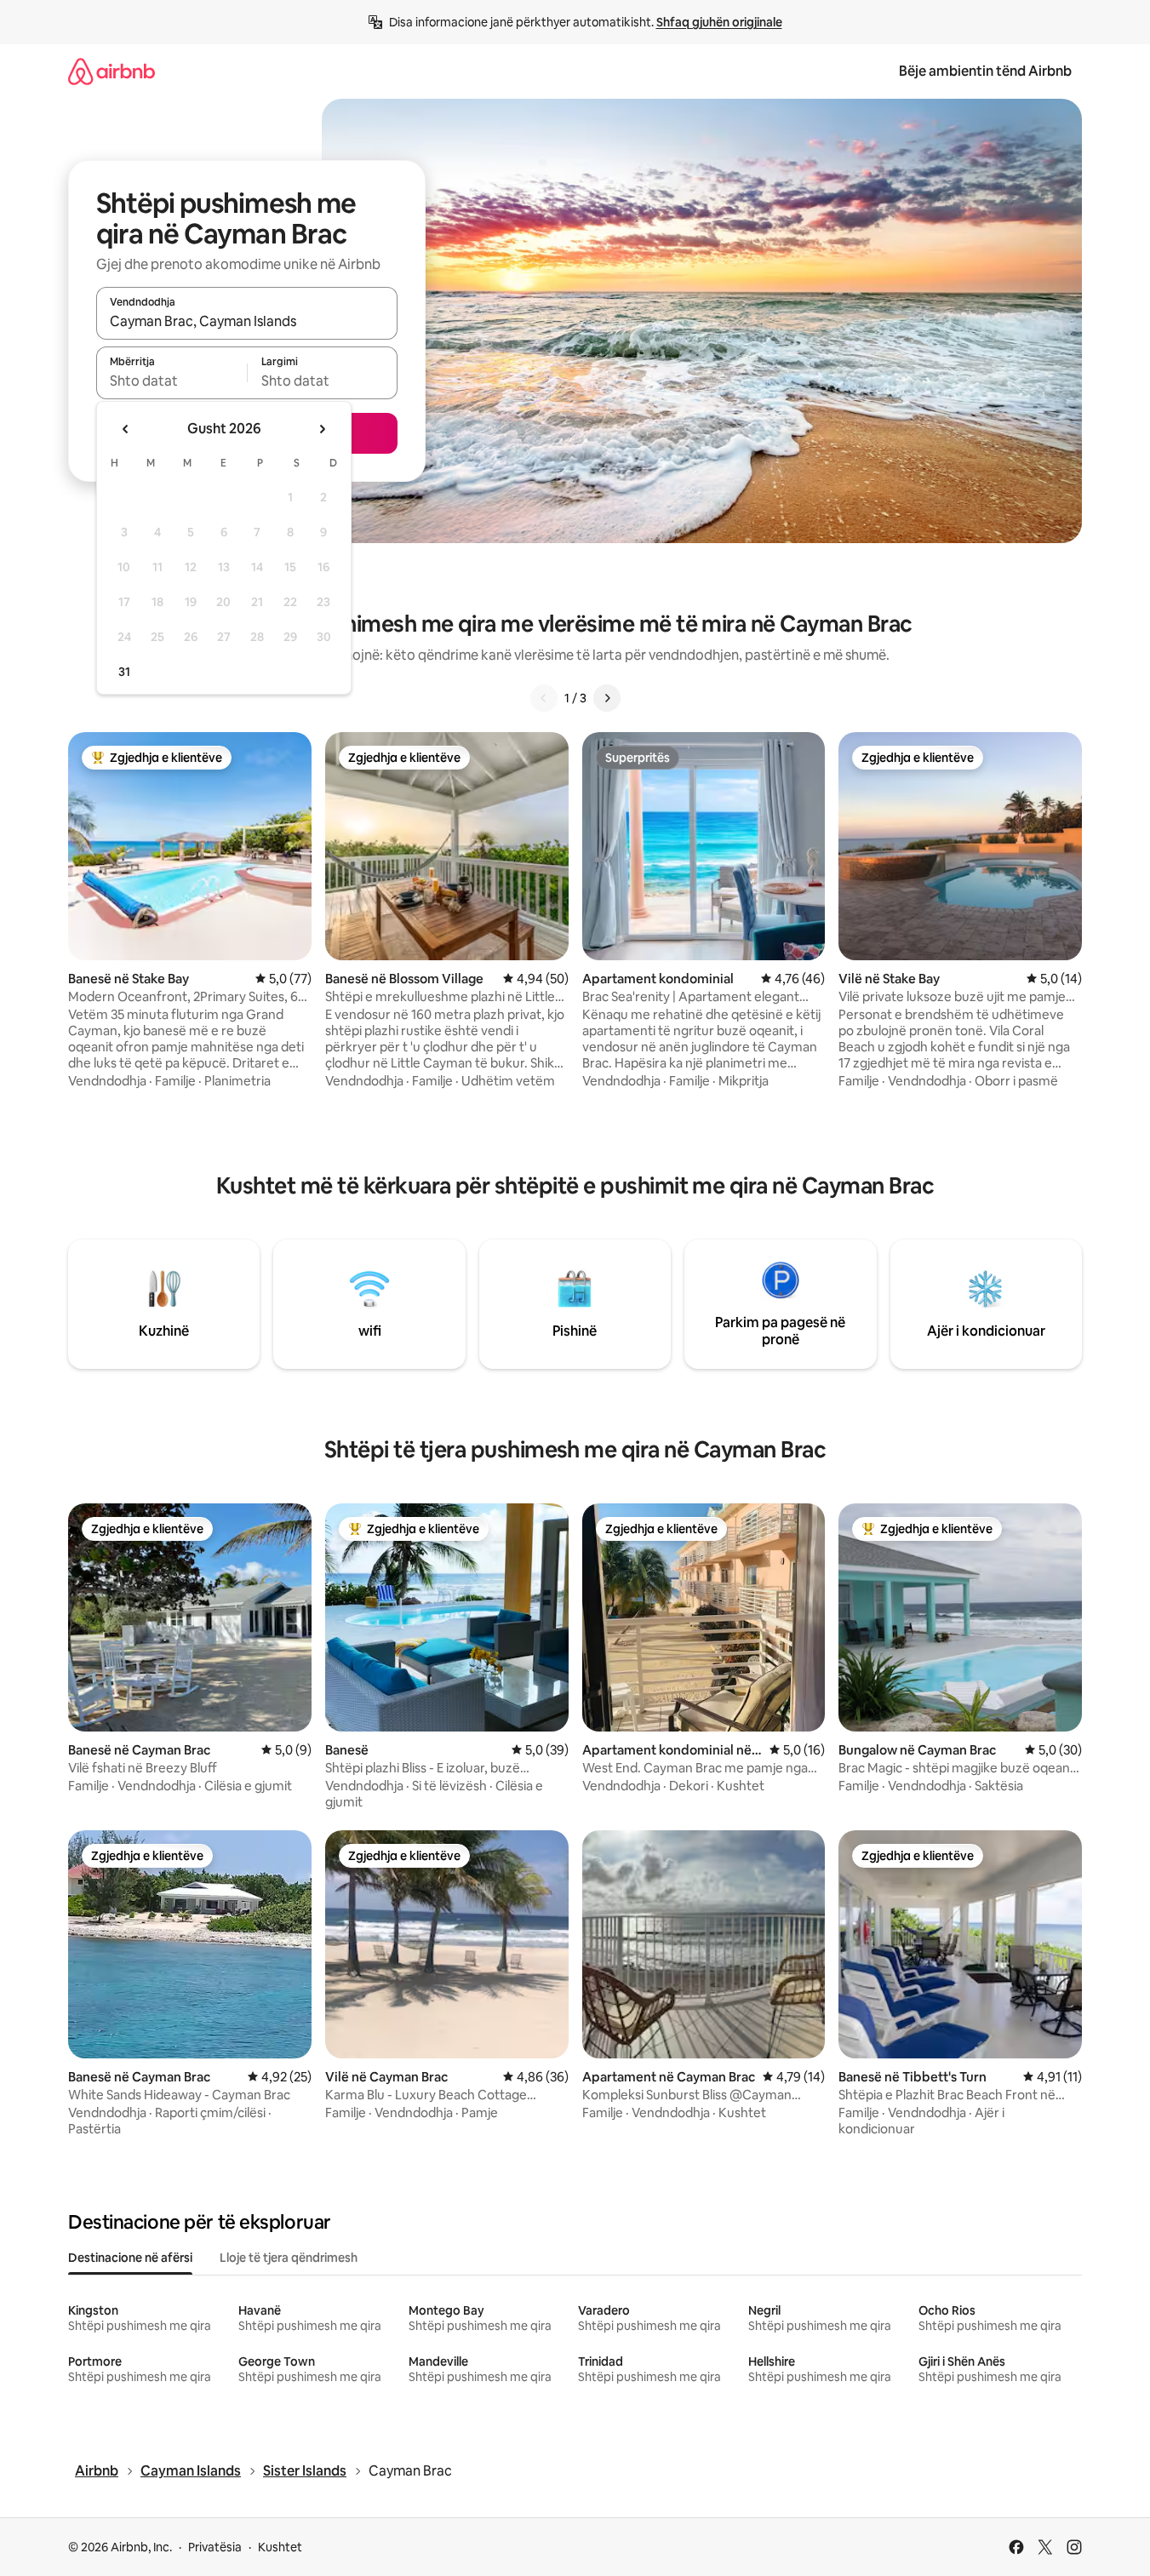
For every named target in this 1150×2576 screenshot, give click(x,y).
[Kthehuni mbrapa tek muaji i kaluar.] (126, 429)
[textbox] (172, 381)
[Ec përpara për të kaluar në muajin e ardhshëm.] (322, 429)
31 (124, 672)
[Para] (607, 698)
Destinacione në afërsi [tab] (130, 2258)
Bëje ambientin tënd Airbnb (985, 71)
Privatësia (215, 2547)
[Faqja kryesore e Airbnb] (112, 71)
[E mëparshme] (544, 698)
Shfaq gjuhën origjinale (719, 22)
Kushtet (280, 2547)
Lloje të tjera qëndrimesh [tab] (289, 2258)
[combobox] (247, 321)
